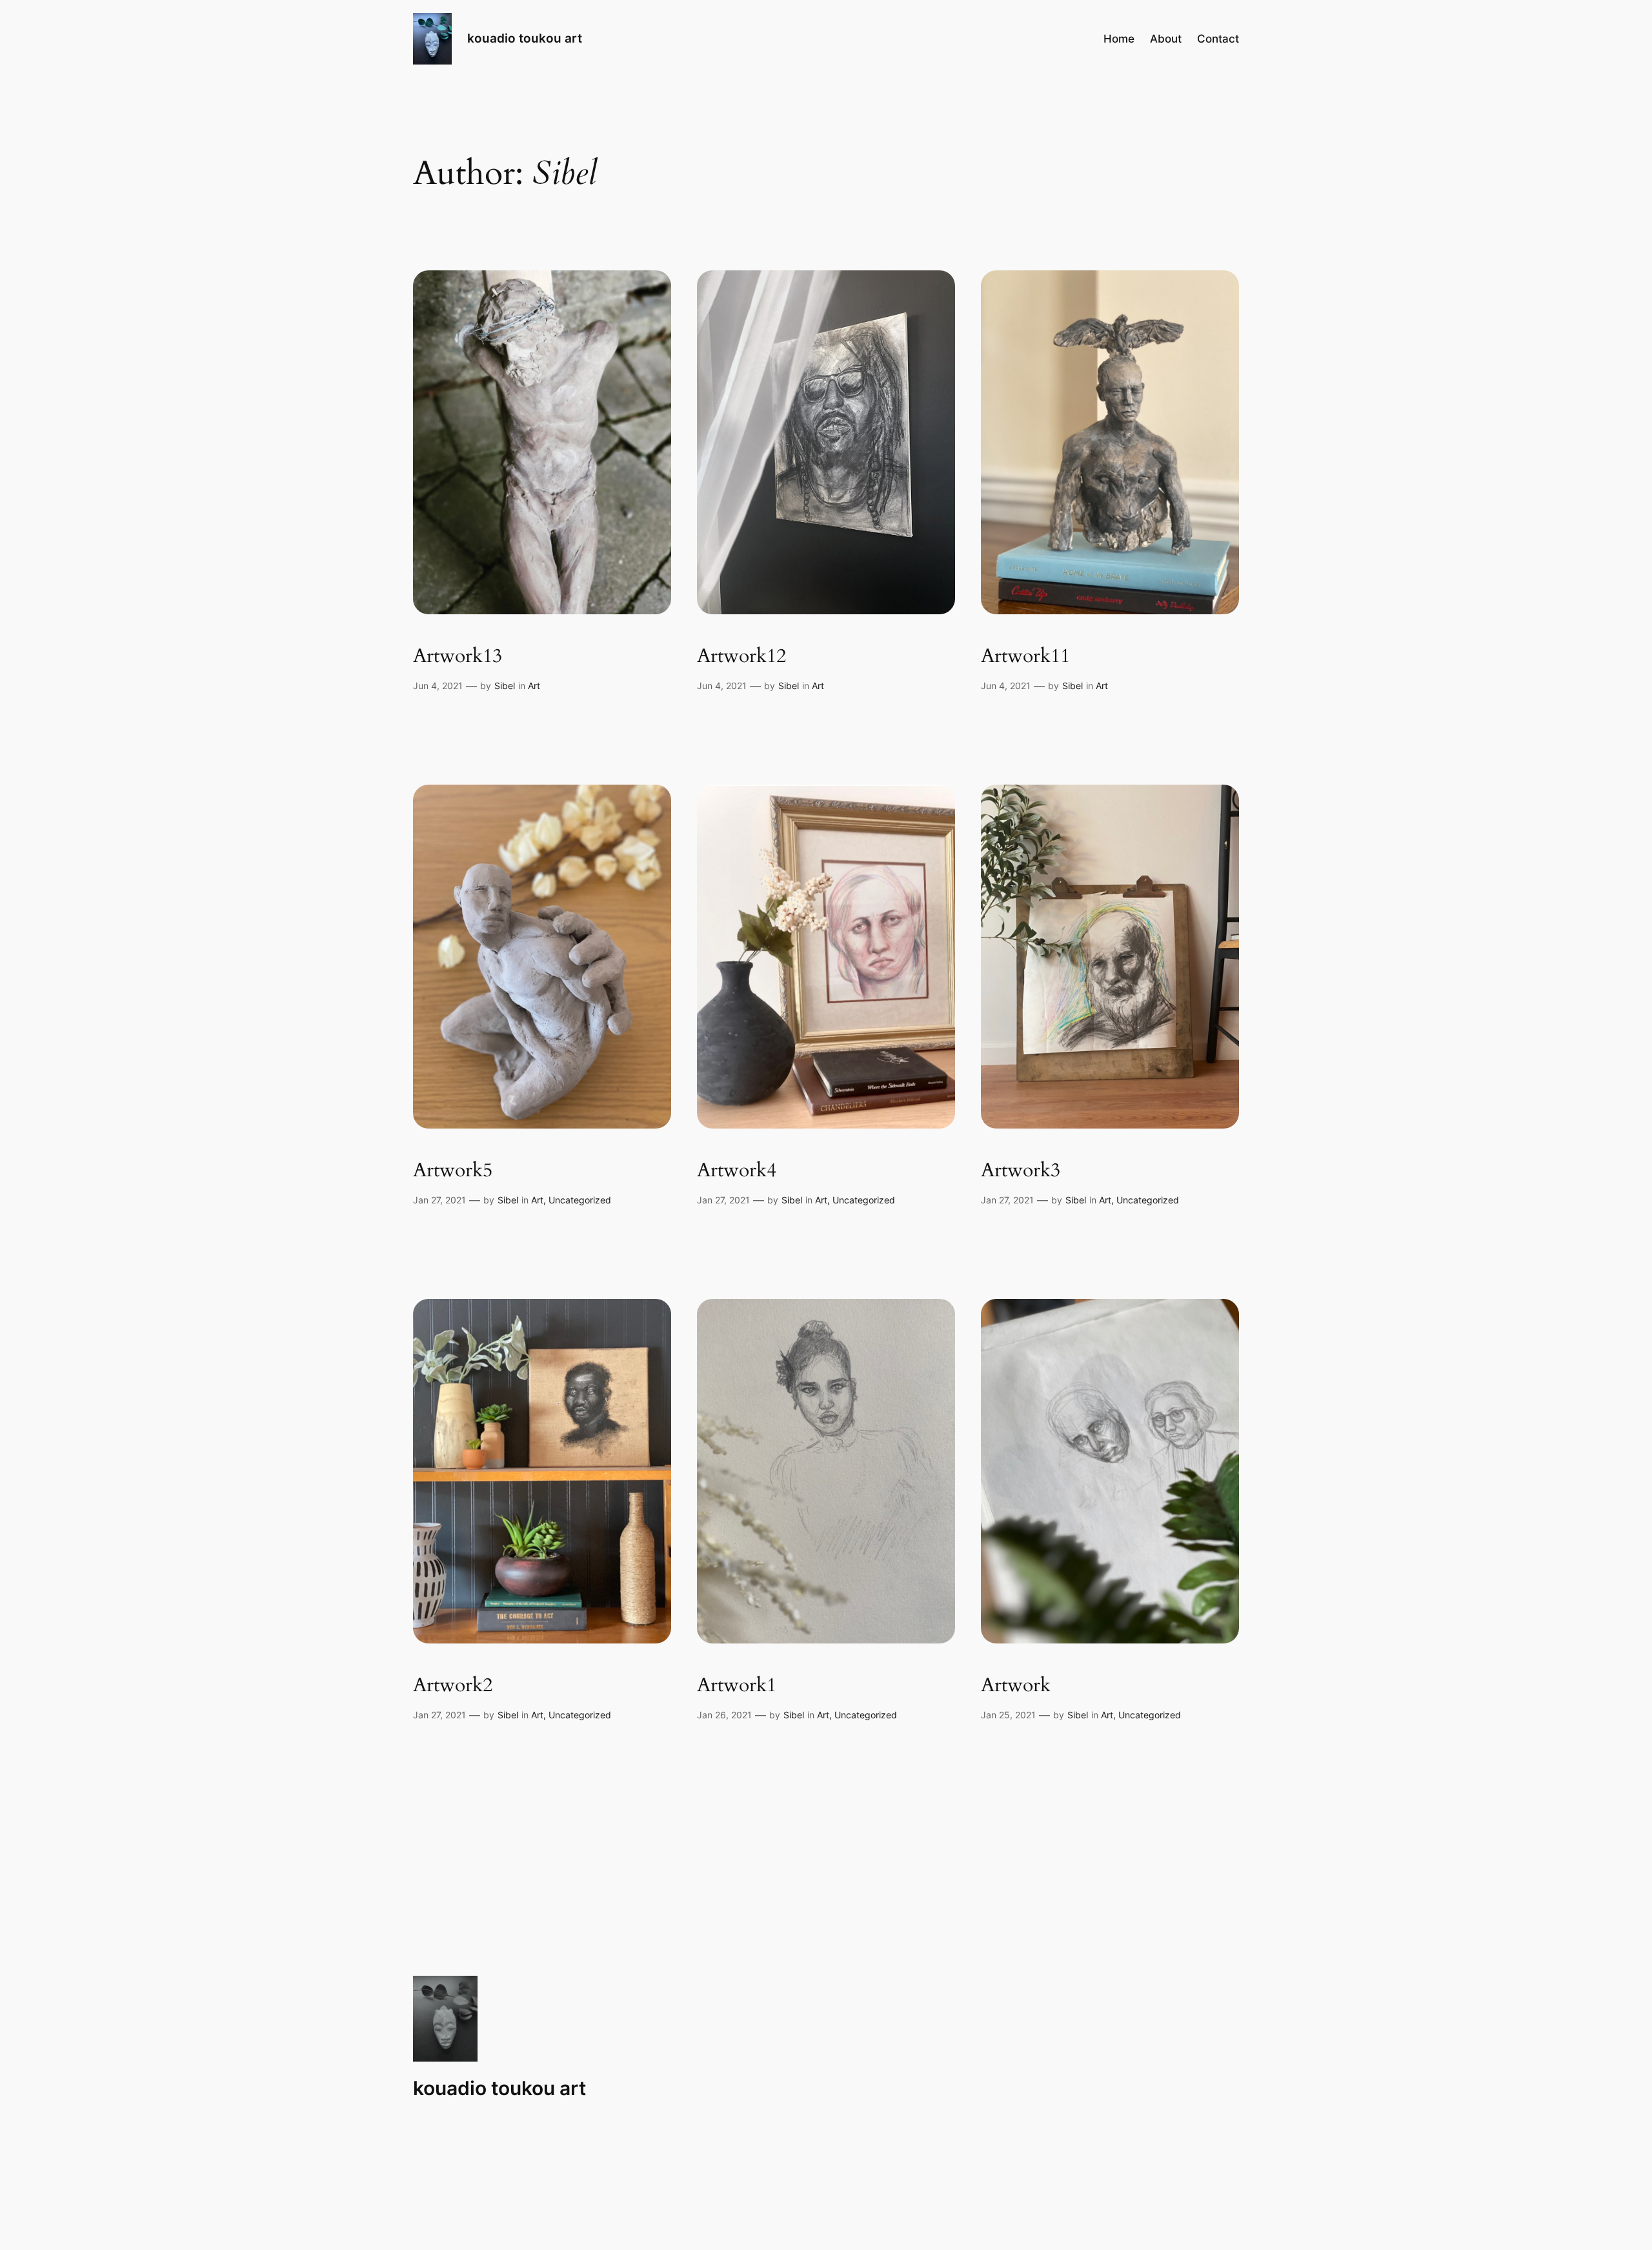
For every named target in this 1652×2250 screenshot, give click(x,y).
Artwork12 (741, 657)
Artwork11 (1025, 657)
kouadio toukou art (525, 38)
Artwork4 (737, 1171)
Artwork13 (458, 657)
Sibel (505, 686)
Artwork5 (453, 1171)
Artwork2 (453, 1686)
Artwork (1016, 1686)
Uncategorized (580, 1200)
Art (534, 686)
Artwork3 (1021, 1171)
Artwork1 (737, 1686)
